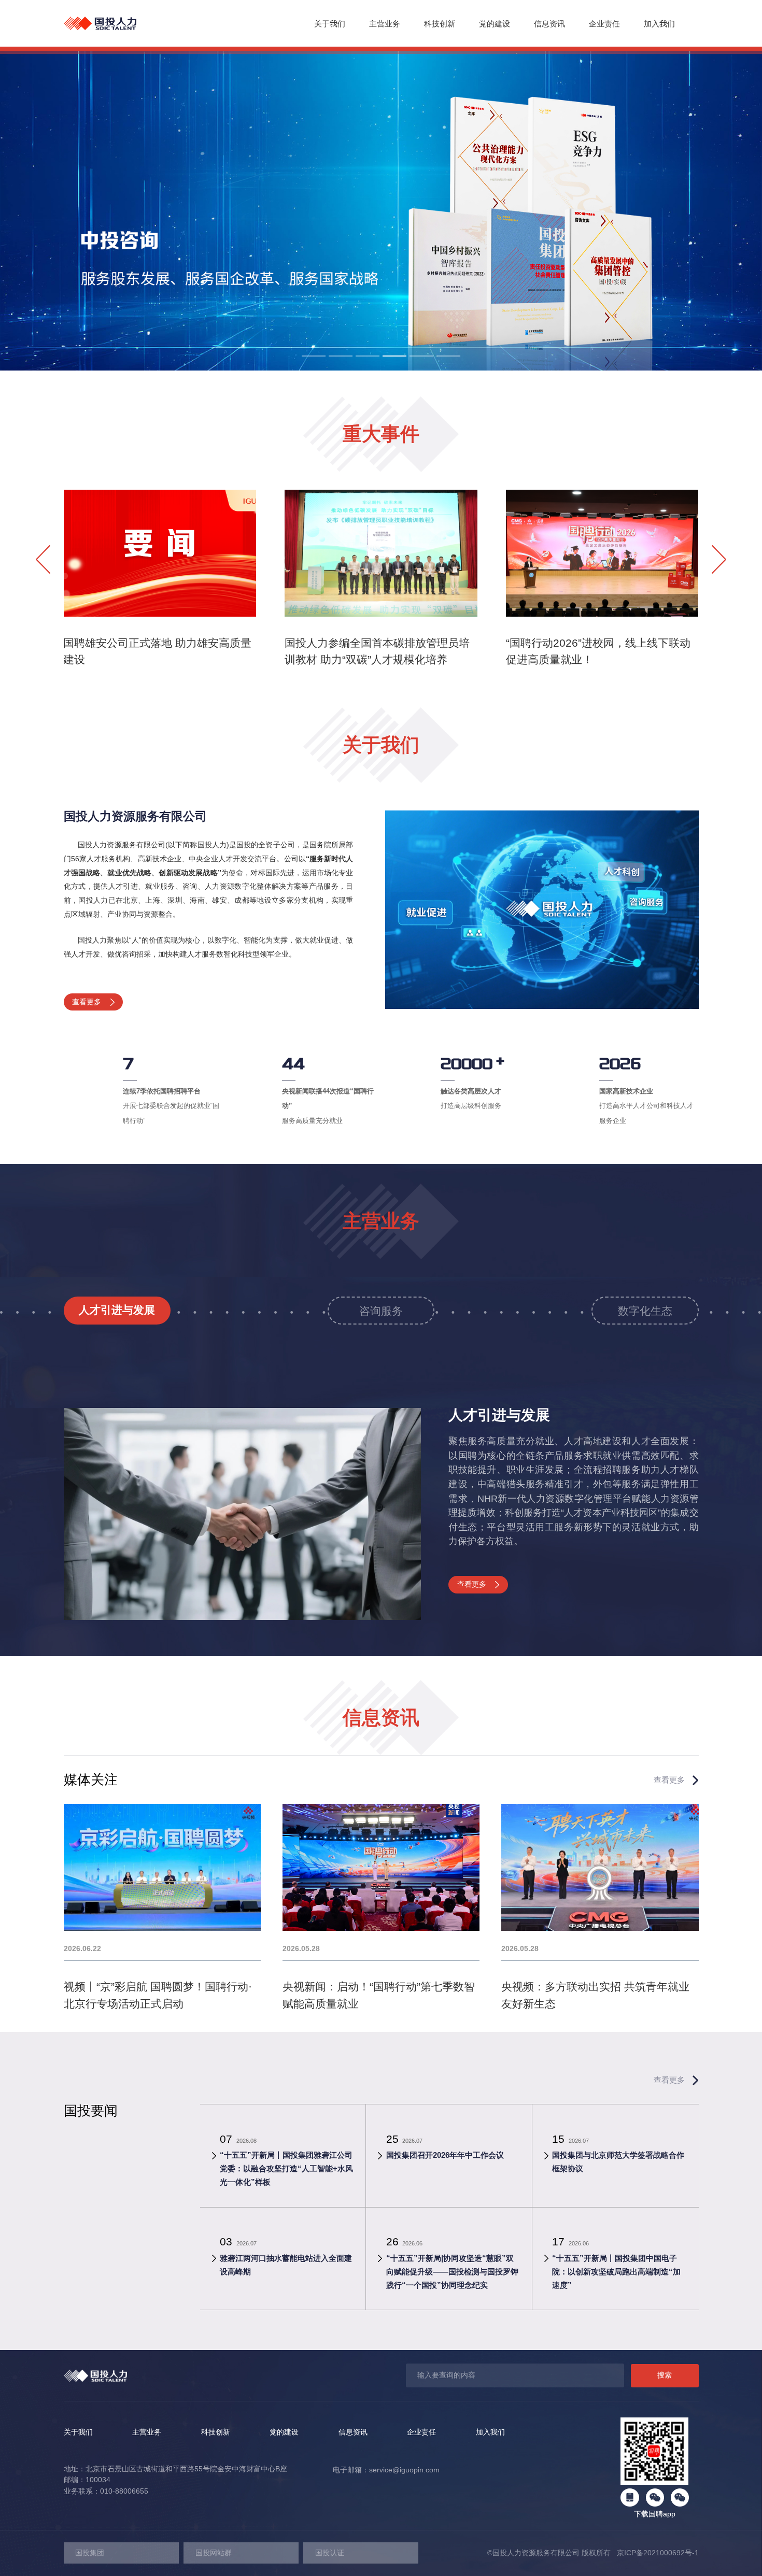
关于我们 (330, 24)
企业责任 (604, 24)
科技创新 (440, 24)
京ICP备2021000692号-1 (655, 2553)
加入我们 (659, 24)
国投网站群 (214, 2553)
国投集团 (90, 2553)
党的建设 (495, 24)
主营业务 (385, 24)
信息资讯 (549, 24)
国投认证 (330, 2553)
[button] (314, 356)
